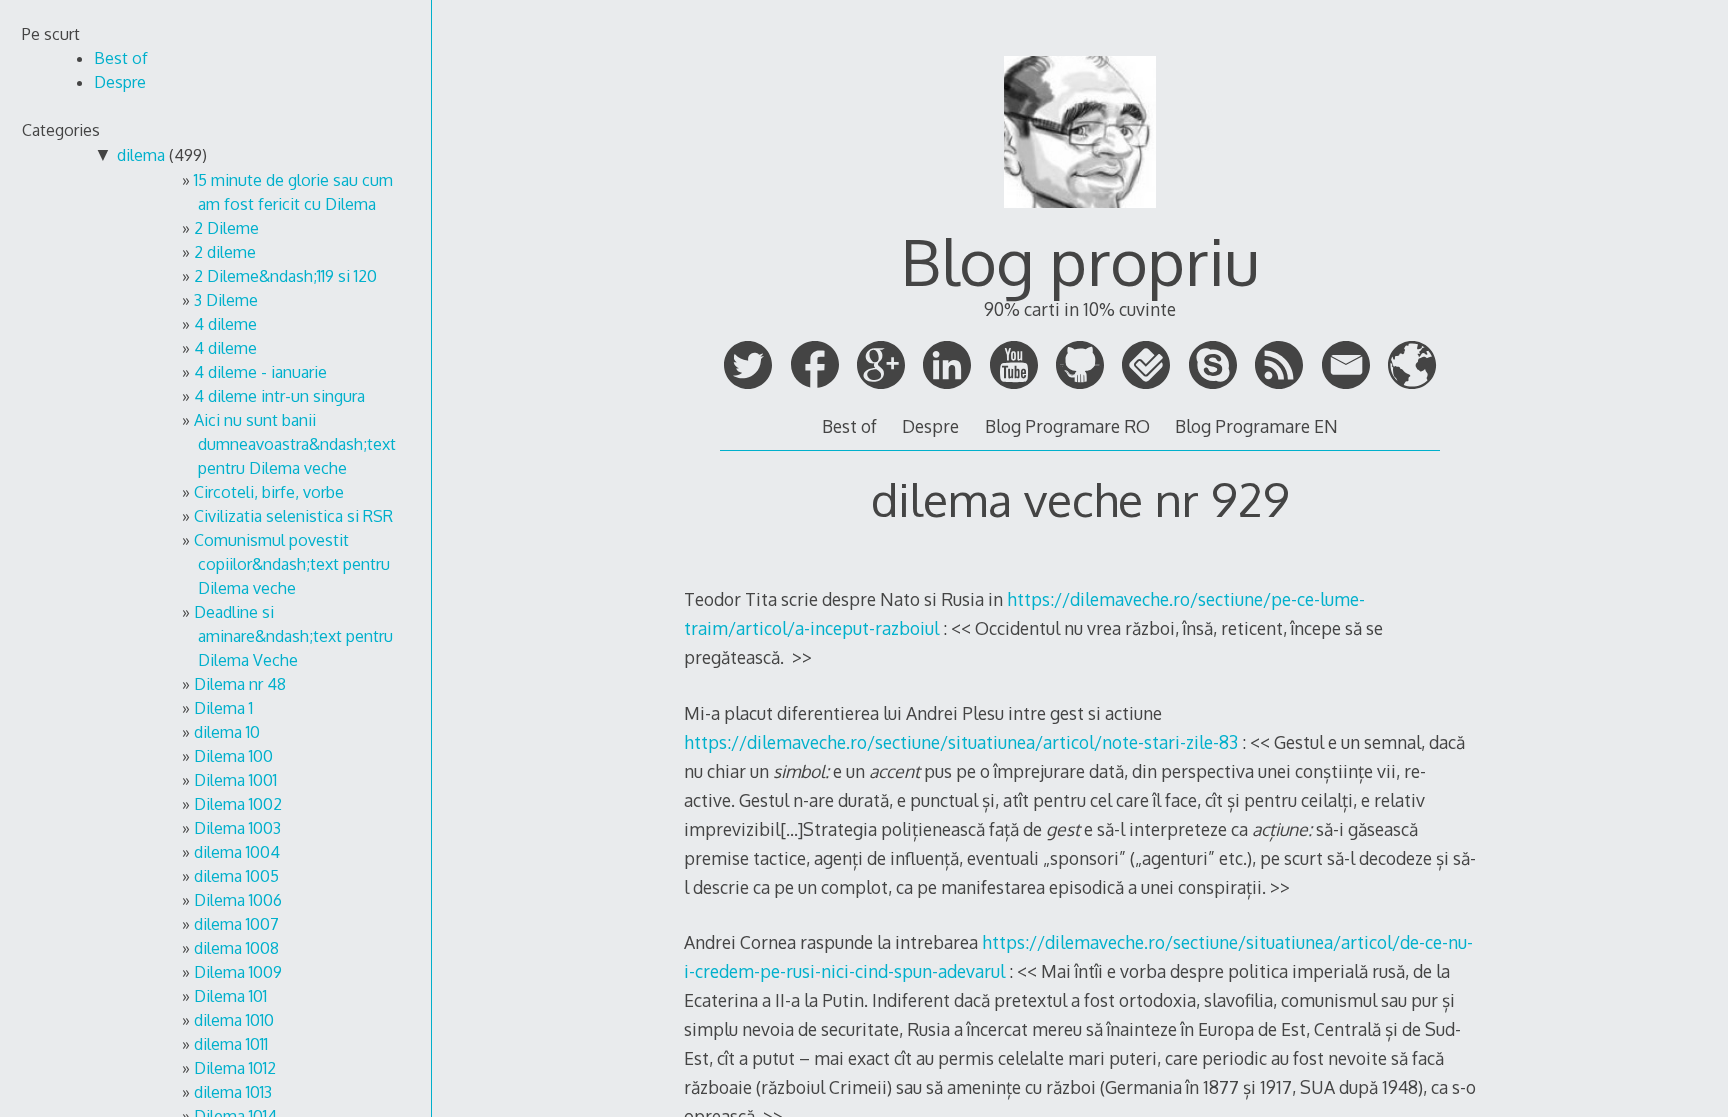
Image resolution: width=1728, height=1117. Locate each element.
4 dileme (225, 324)
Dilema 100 (233, 756)
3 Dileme (226, 300)
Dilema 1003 (237, 828)
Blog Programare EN (1256, 426)
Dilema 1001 (235, 780)
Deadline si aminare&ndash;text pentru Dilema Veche (293, 636)
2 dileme (225, 252)
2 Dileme (226, 228)
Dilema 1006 (238, 900)
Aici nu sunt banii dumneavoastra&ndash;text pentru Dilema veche (295, 444)
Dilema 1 (223, 708)
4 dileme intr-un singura (279, 396)
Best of (849, 426)
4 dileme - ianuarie (260, 372)
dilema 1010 (234, 1020)
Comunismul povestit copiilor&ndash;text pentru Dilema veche (292, 564)
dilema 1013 (233, 1092)
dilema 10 (227, 732)
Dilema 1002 (238, 804)
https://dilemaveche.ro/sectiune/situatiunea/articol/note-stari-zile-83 (961, 742)
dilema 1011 (231, 1044)
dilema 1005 (236, 876)
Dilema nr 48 (240, 684)
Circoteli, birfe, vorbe (269, 492)
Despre (930, 426)
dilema (141, 155)
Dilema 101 (230, 996)
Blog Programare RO (1067, 426)
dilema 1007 (236, 924)
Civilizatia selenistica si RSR (293, 516)
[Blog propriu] (1080, 217)
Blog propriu (1080, 260)
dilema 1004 (237, 852)
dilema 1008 (236, 948)
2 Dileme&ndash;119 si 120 (285, 276)
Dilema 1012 (235, 1068)
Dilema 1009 (238, 972)
